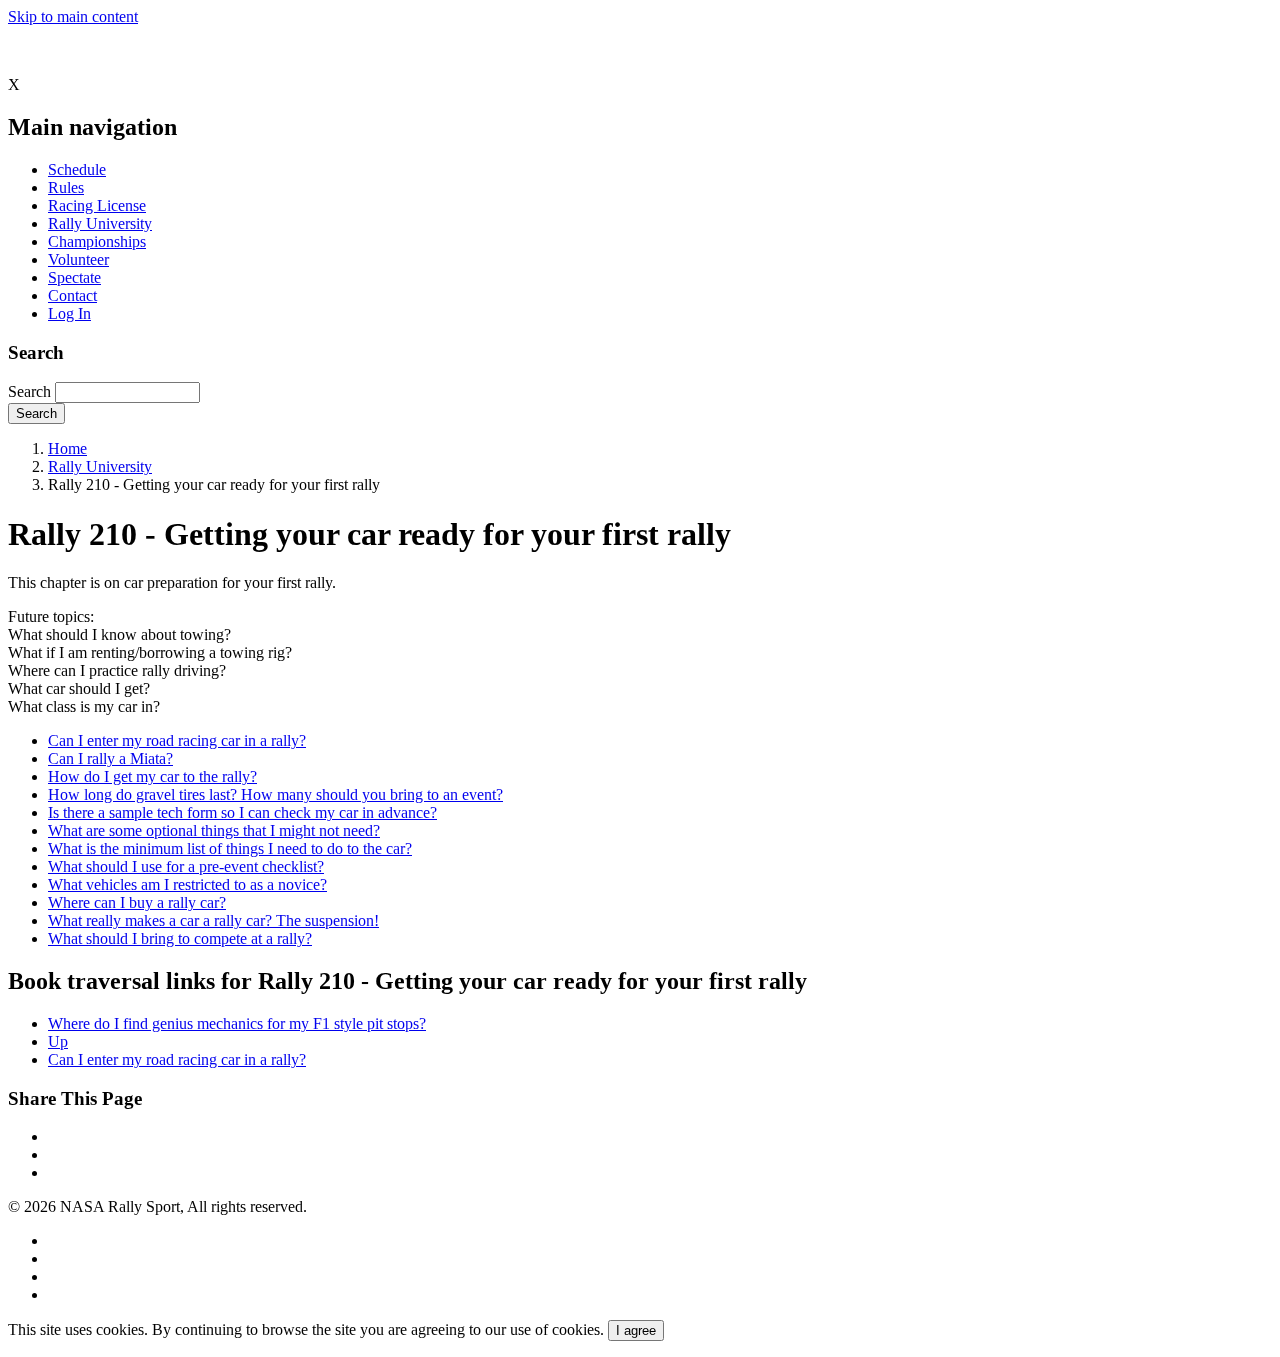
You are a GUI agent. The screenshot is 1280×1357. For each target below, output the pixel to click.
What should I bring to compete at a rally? (180, 938)
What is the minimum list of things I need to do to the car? (230, 848)
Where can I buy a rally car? (137, 902)
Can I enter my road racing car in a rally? (177, 740)
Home (67, 448)
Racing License (97, 205)
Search (29, 391)
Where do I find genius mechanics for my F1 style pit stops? (237, 1023)
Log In (69, 313)
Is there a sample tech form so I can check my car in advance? (242, 812)
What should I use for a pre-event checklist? (186, 866)
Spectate (74, 277)
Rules (66, 187)
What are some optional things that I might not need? (214, 830)
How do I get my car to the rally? (152, 776)
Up (58, 1041)
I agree (636, 1330)
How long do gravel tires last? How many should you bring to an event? (275, 794)
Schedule (77, 169)
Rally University (100, 223)
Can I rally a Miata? (110, 758)
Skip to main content (73, 16)
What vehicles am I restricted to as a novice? (187, 884)
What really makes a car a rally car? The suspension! (213, 920)
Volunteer (78, 259)
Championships (97, 241)
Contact (72, 295)
